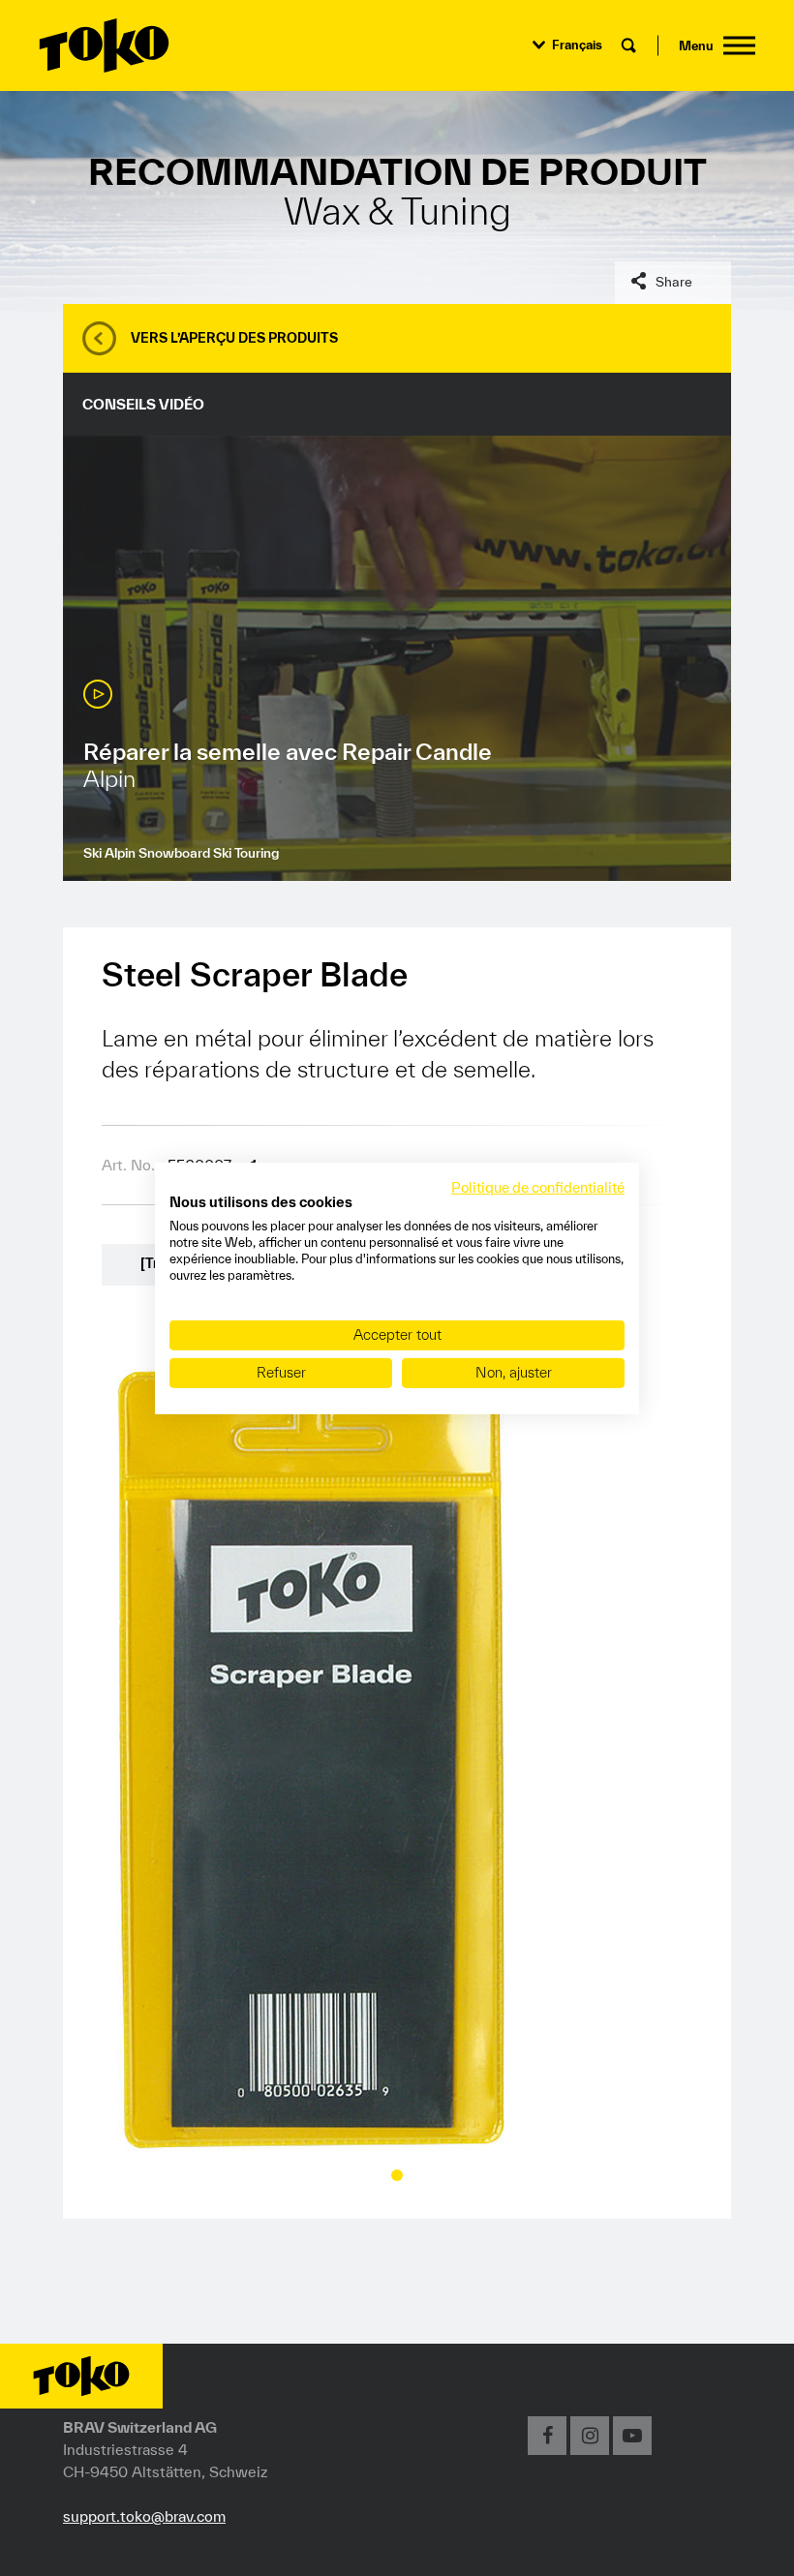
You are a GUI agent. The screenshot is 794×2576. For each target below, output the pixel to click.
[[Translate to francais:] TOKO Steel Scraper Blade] (310, 1757)
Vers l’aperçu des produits (234, 338)
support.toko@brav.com (144, 2516)
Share (674, 282)
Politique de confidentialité (538, 1186)
